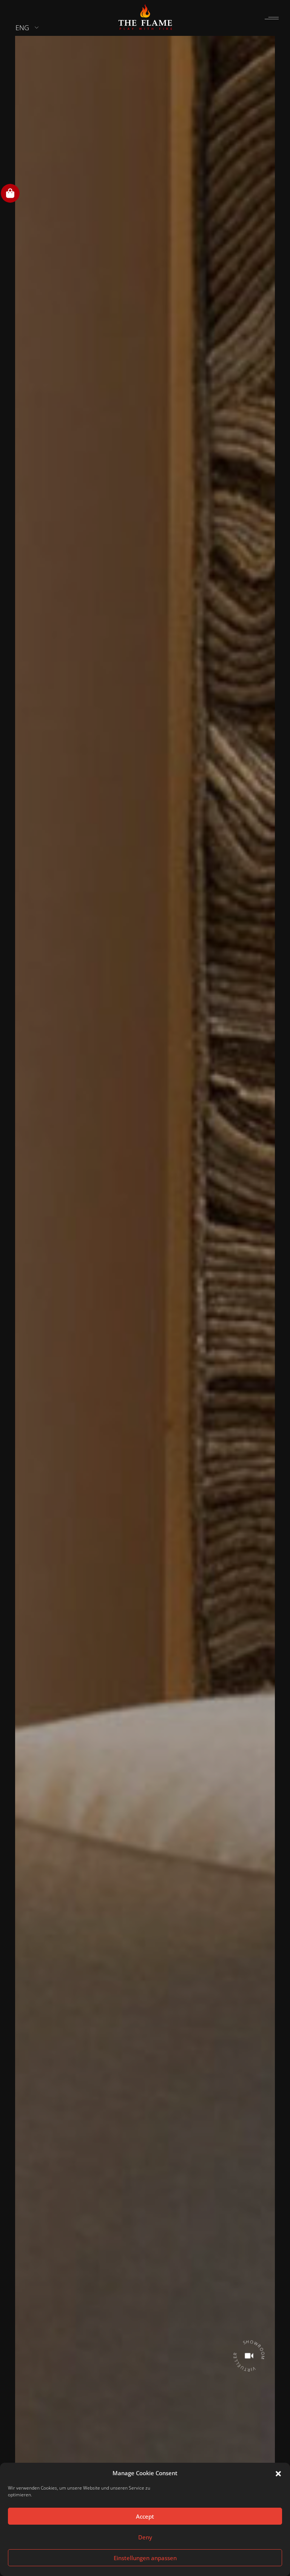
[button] (278, 2473)
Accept (145, 2516)
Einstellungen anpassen (145, 2558)
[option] (145, 1286)
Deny (145, 2537)
